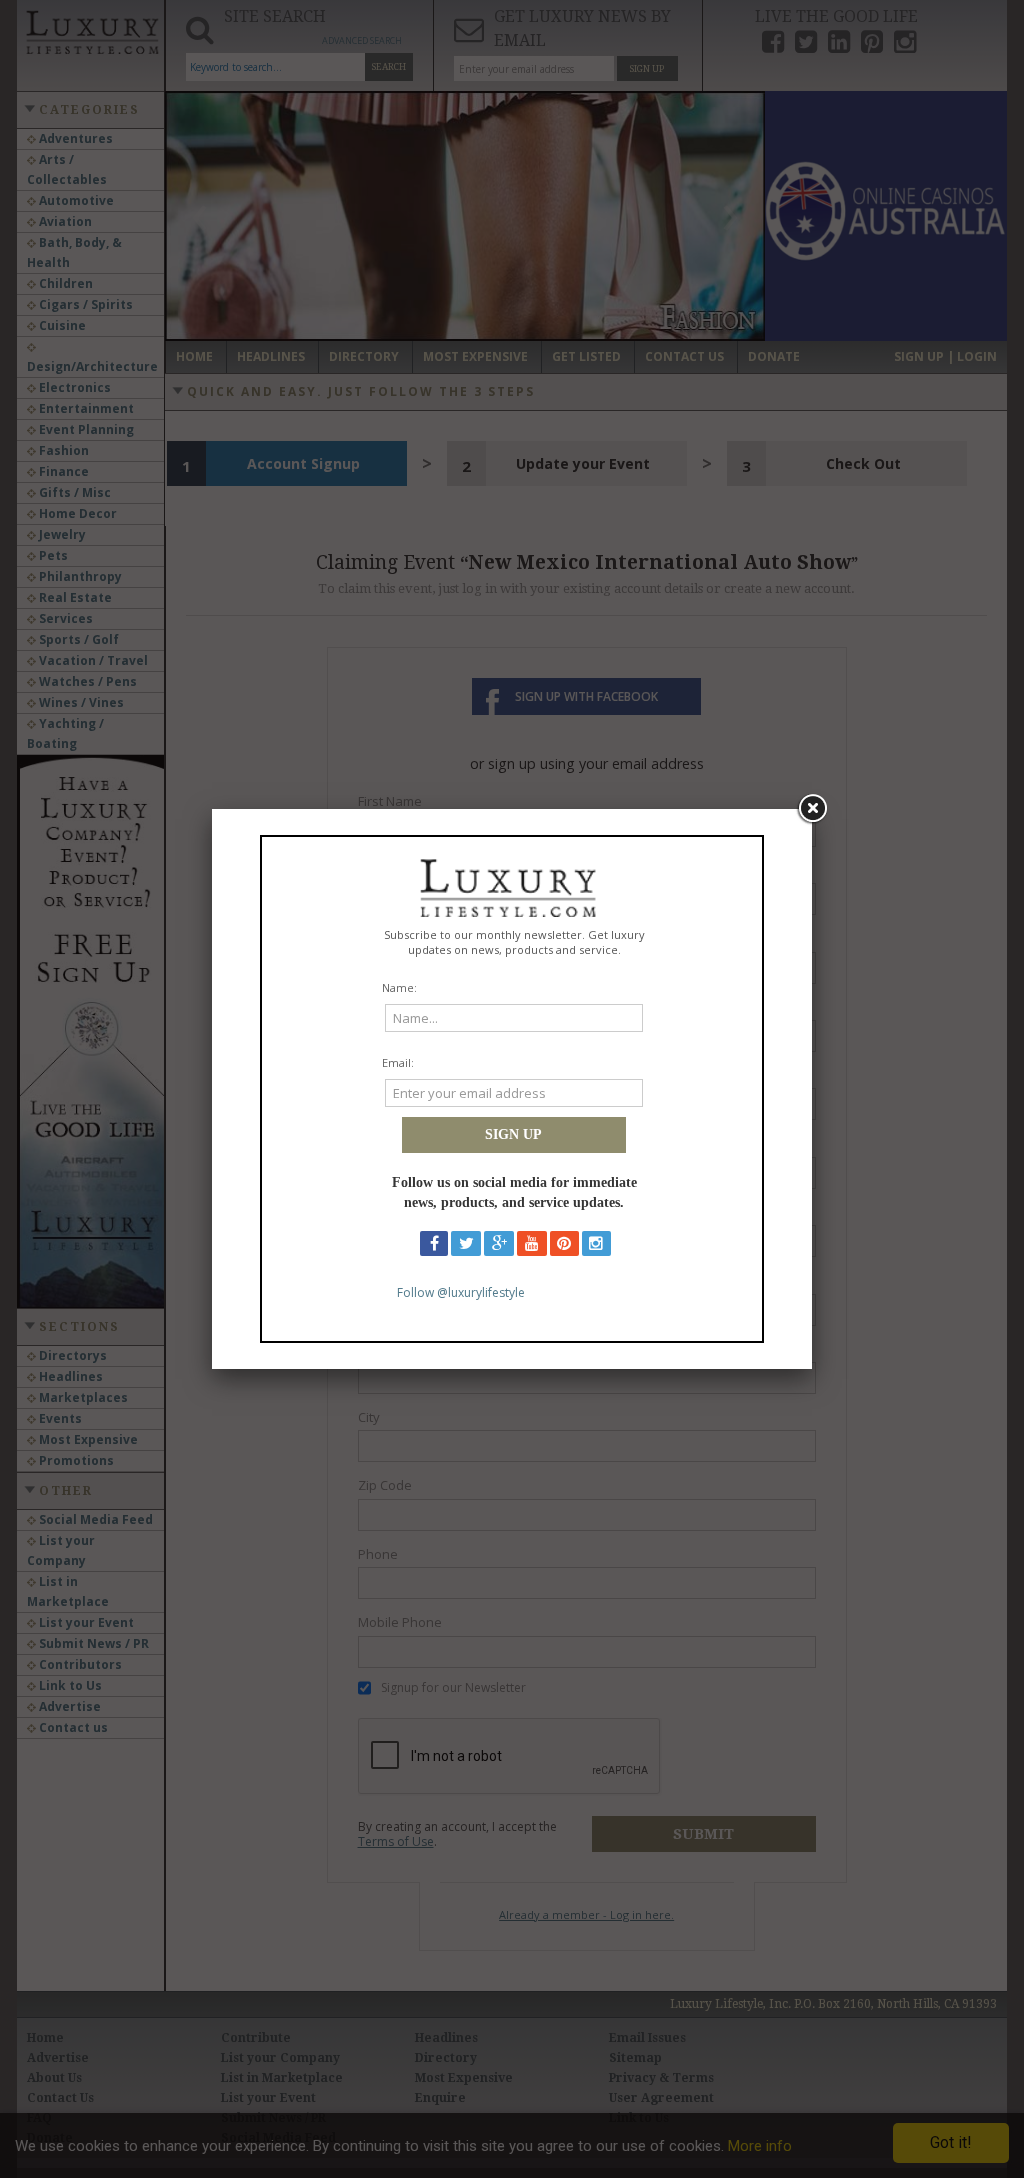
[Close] (812, 809)
